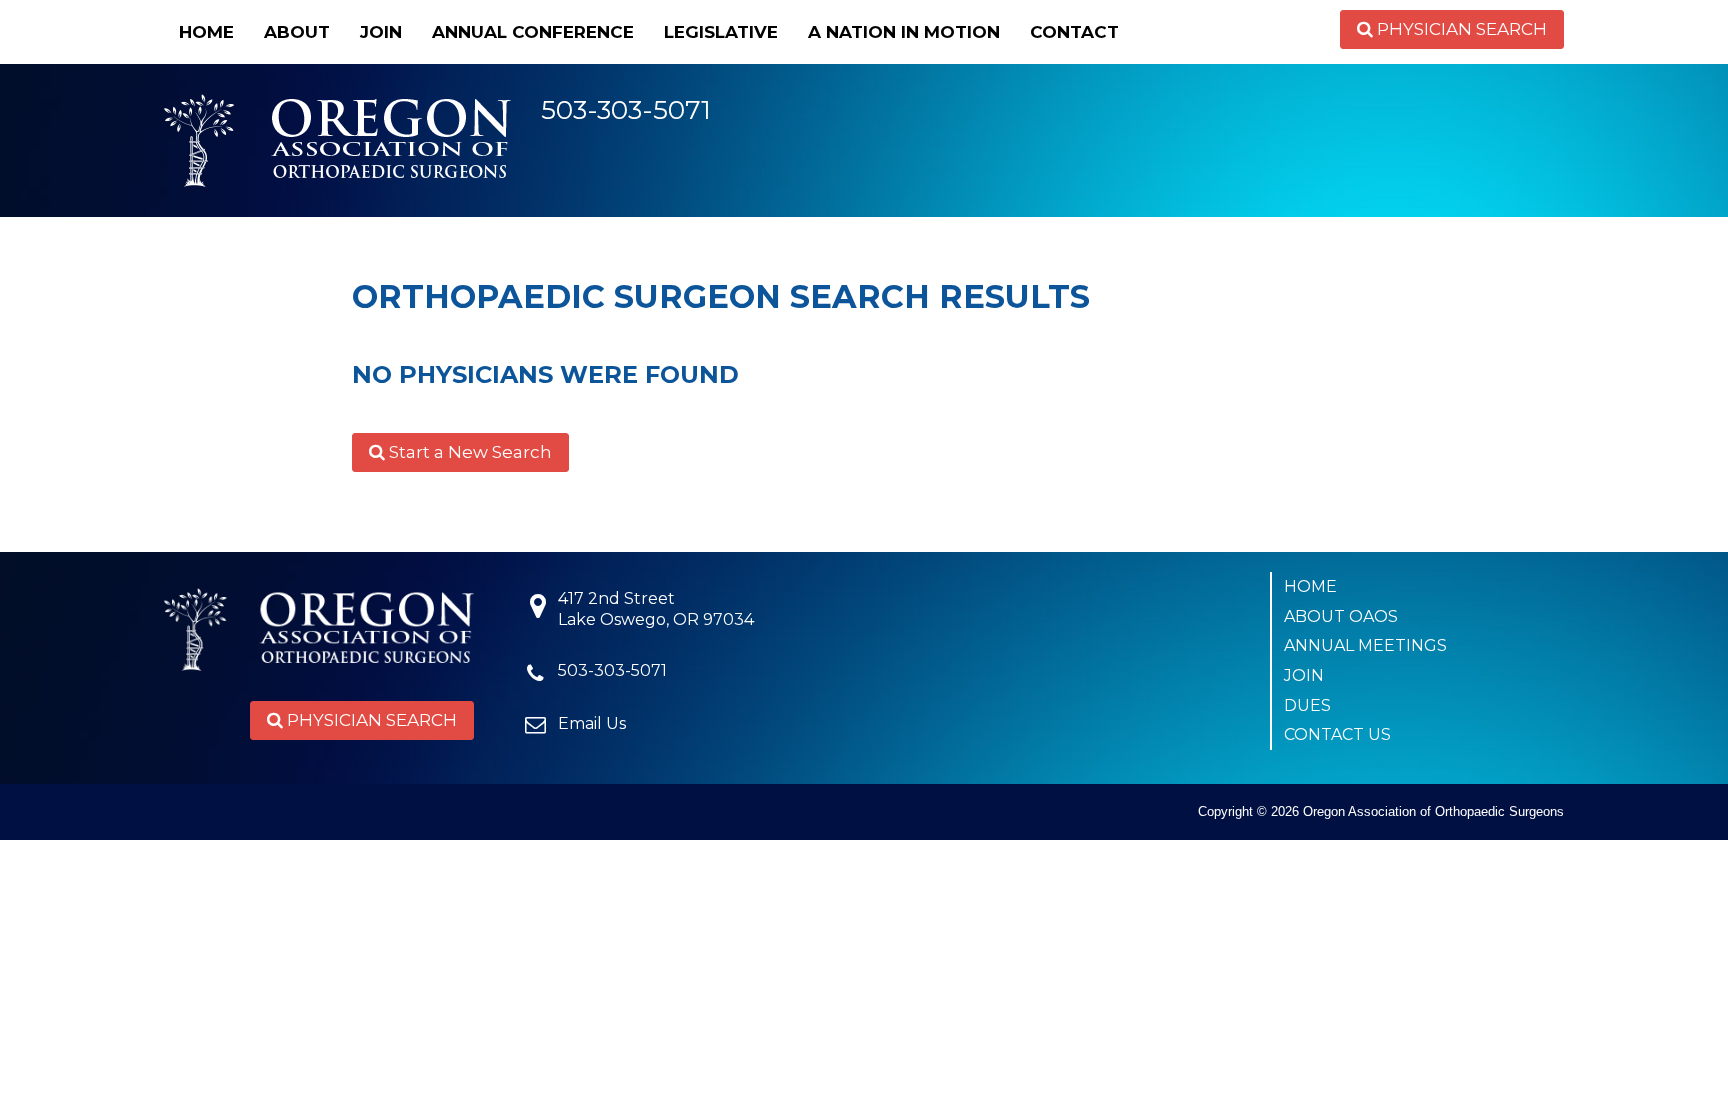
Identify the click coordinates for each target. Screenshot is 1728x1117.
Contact (1074, 32)
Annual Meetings (1365, 645)
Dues (1307, 705)
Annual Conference (533, 32)
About (297, 32)
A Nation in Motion (904, 32)
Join (381, 32)
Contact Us (1337, 734)
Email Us (592, 723)
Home (206, 32)
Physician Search (1460, 29)
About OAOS (1341, 616)
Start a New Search (468, 452)
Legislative (721, 32)
